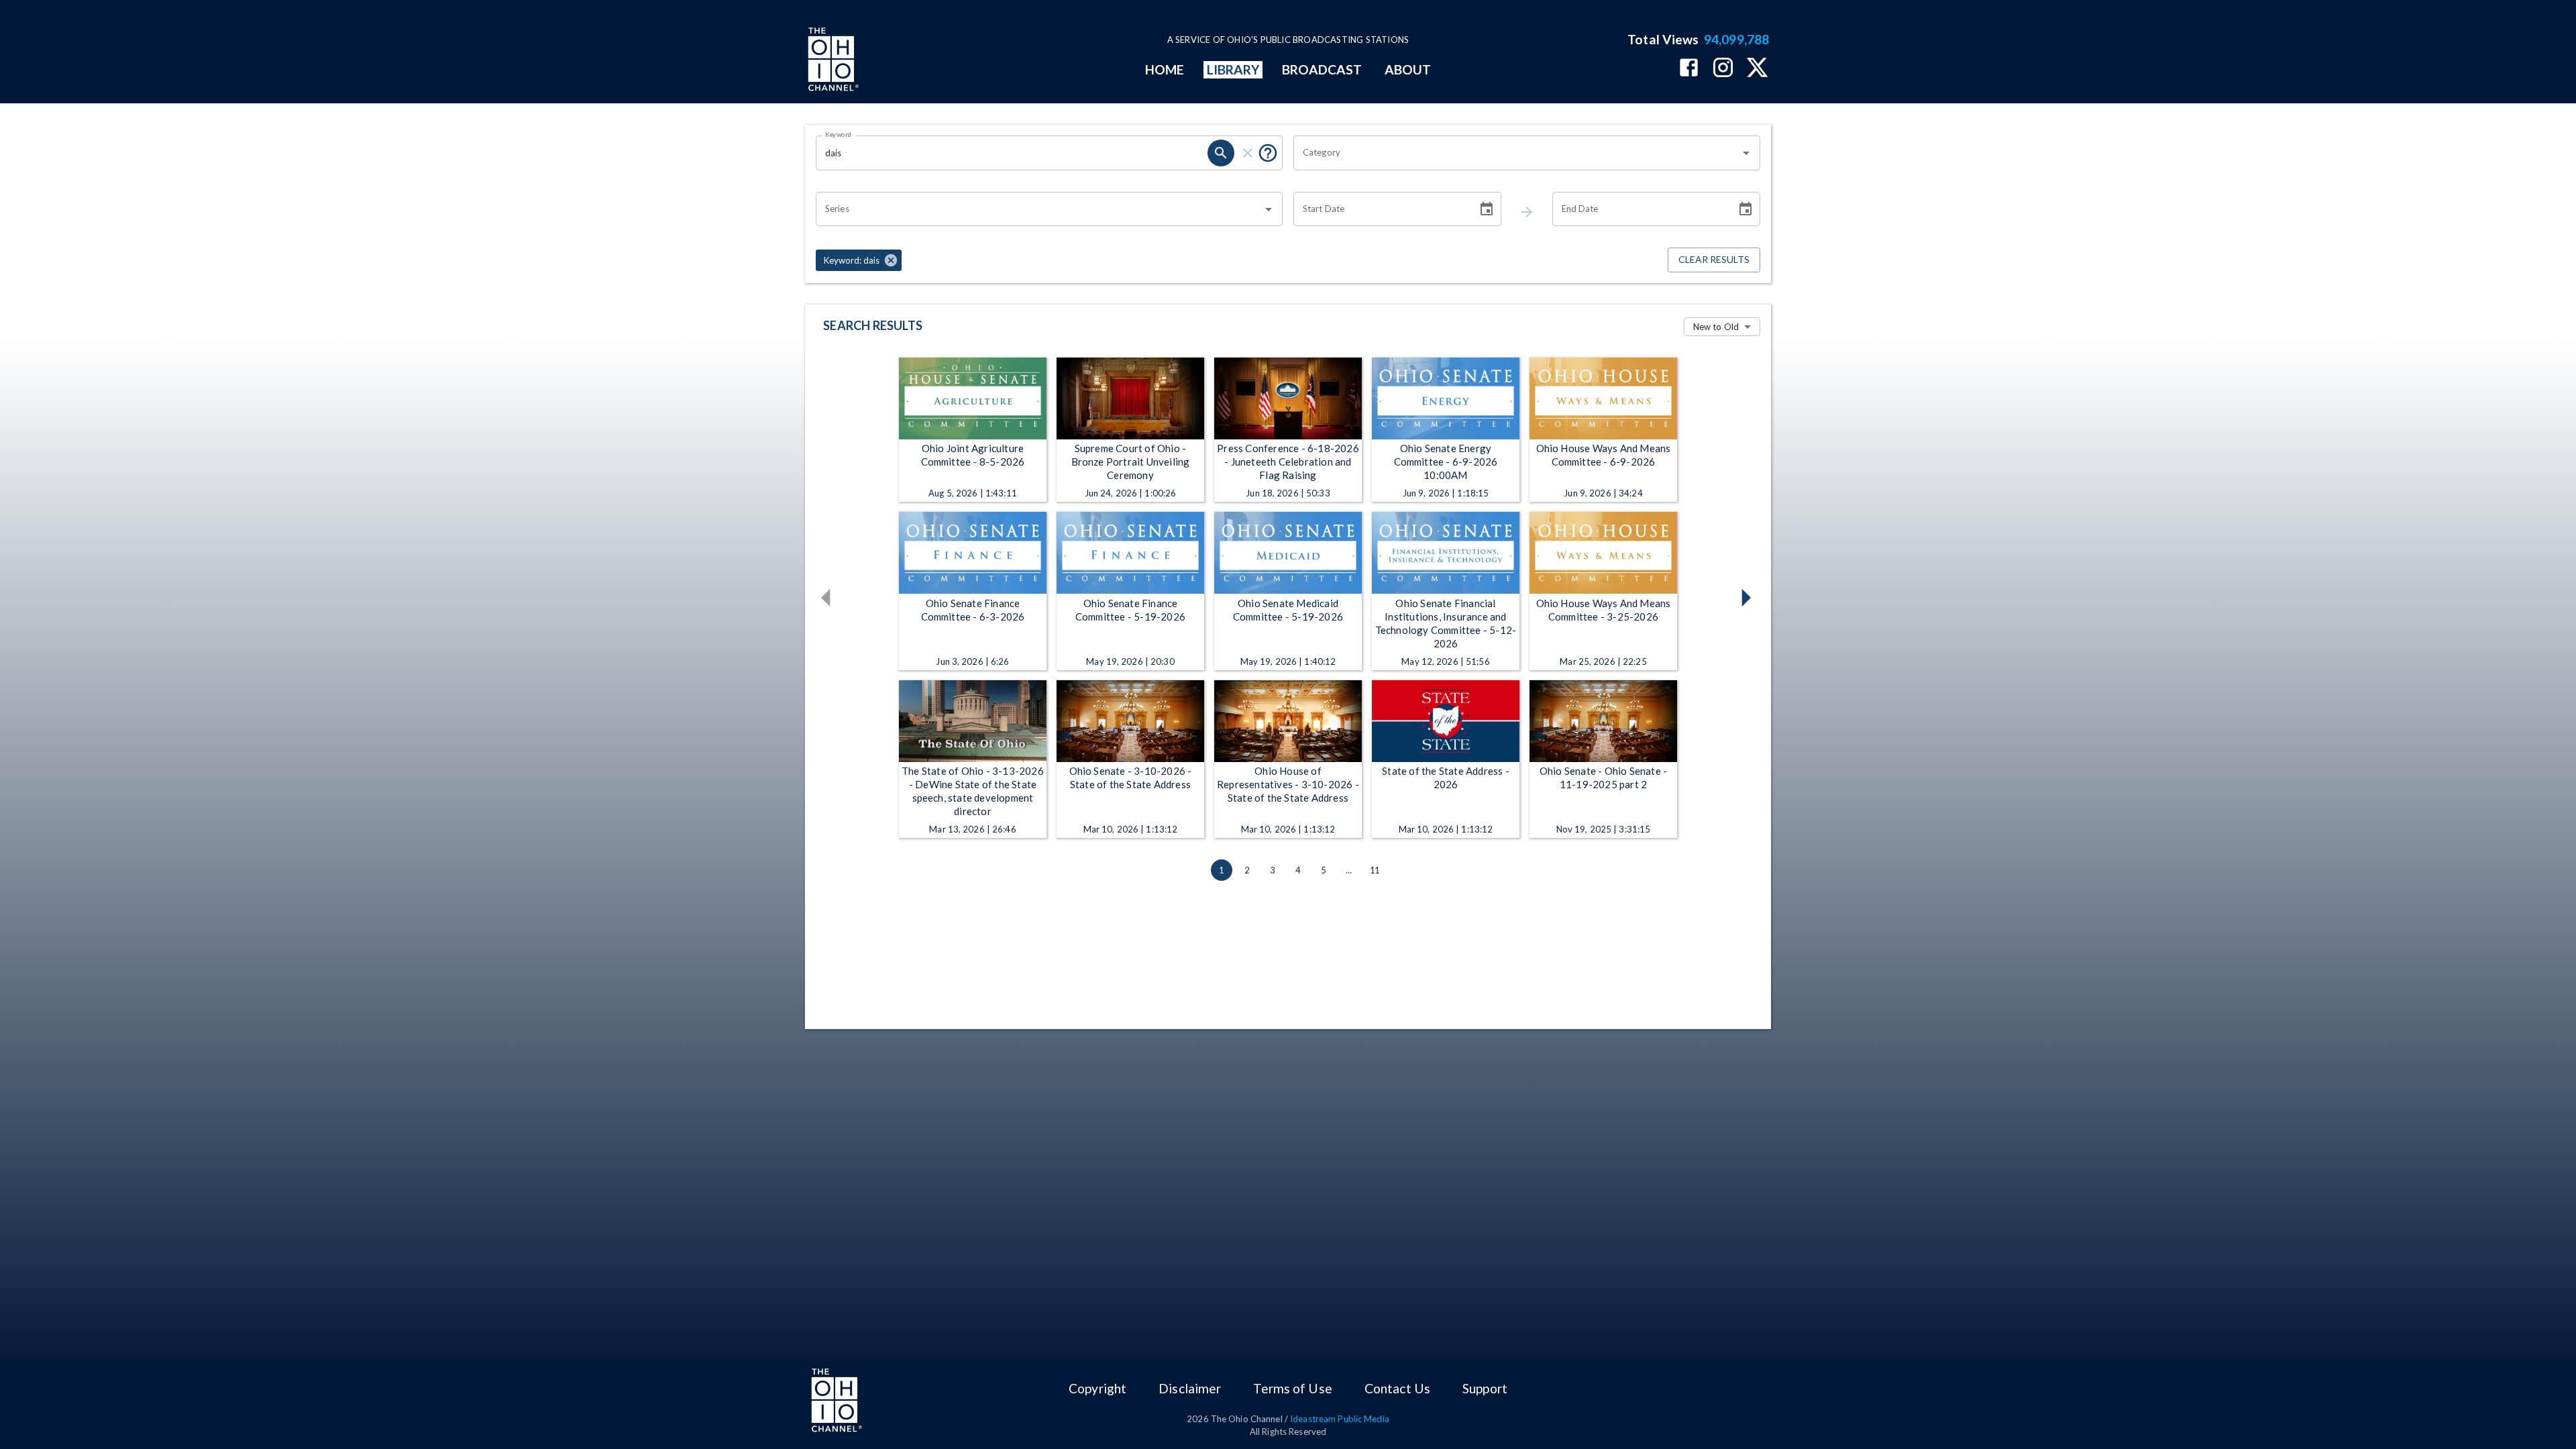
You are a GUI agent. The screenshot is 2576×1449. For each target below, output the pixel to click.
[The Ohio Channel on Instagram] (1723, 69)
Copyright (1097, 1388)
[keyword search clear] (1248, 153)
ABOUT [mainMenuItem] (1408, 69)
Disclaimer (1190, 1388)
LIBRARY (1233, 69)
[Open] (1746, 153)
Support (1485, 1388)
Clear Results (1714, 259)
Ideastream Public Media (1340, 1419)
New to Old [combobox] (1716, 327)
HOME (1165, 69)
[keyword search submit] (1221, 153)
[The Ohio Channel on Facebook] (1689, 69)
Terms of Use (1292, 1388)
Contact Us (1397, 1388)
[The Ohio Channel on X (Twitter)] (1757, 69)
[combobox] (1517, 153)
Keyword (839, 134)
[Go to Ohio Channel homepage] (832, 61)
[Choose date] (1487, 209)
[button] (859, 260)
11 (1375, 870)
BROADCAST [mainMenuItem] (1322, 69)
